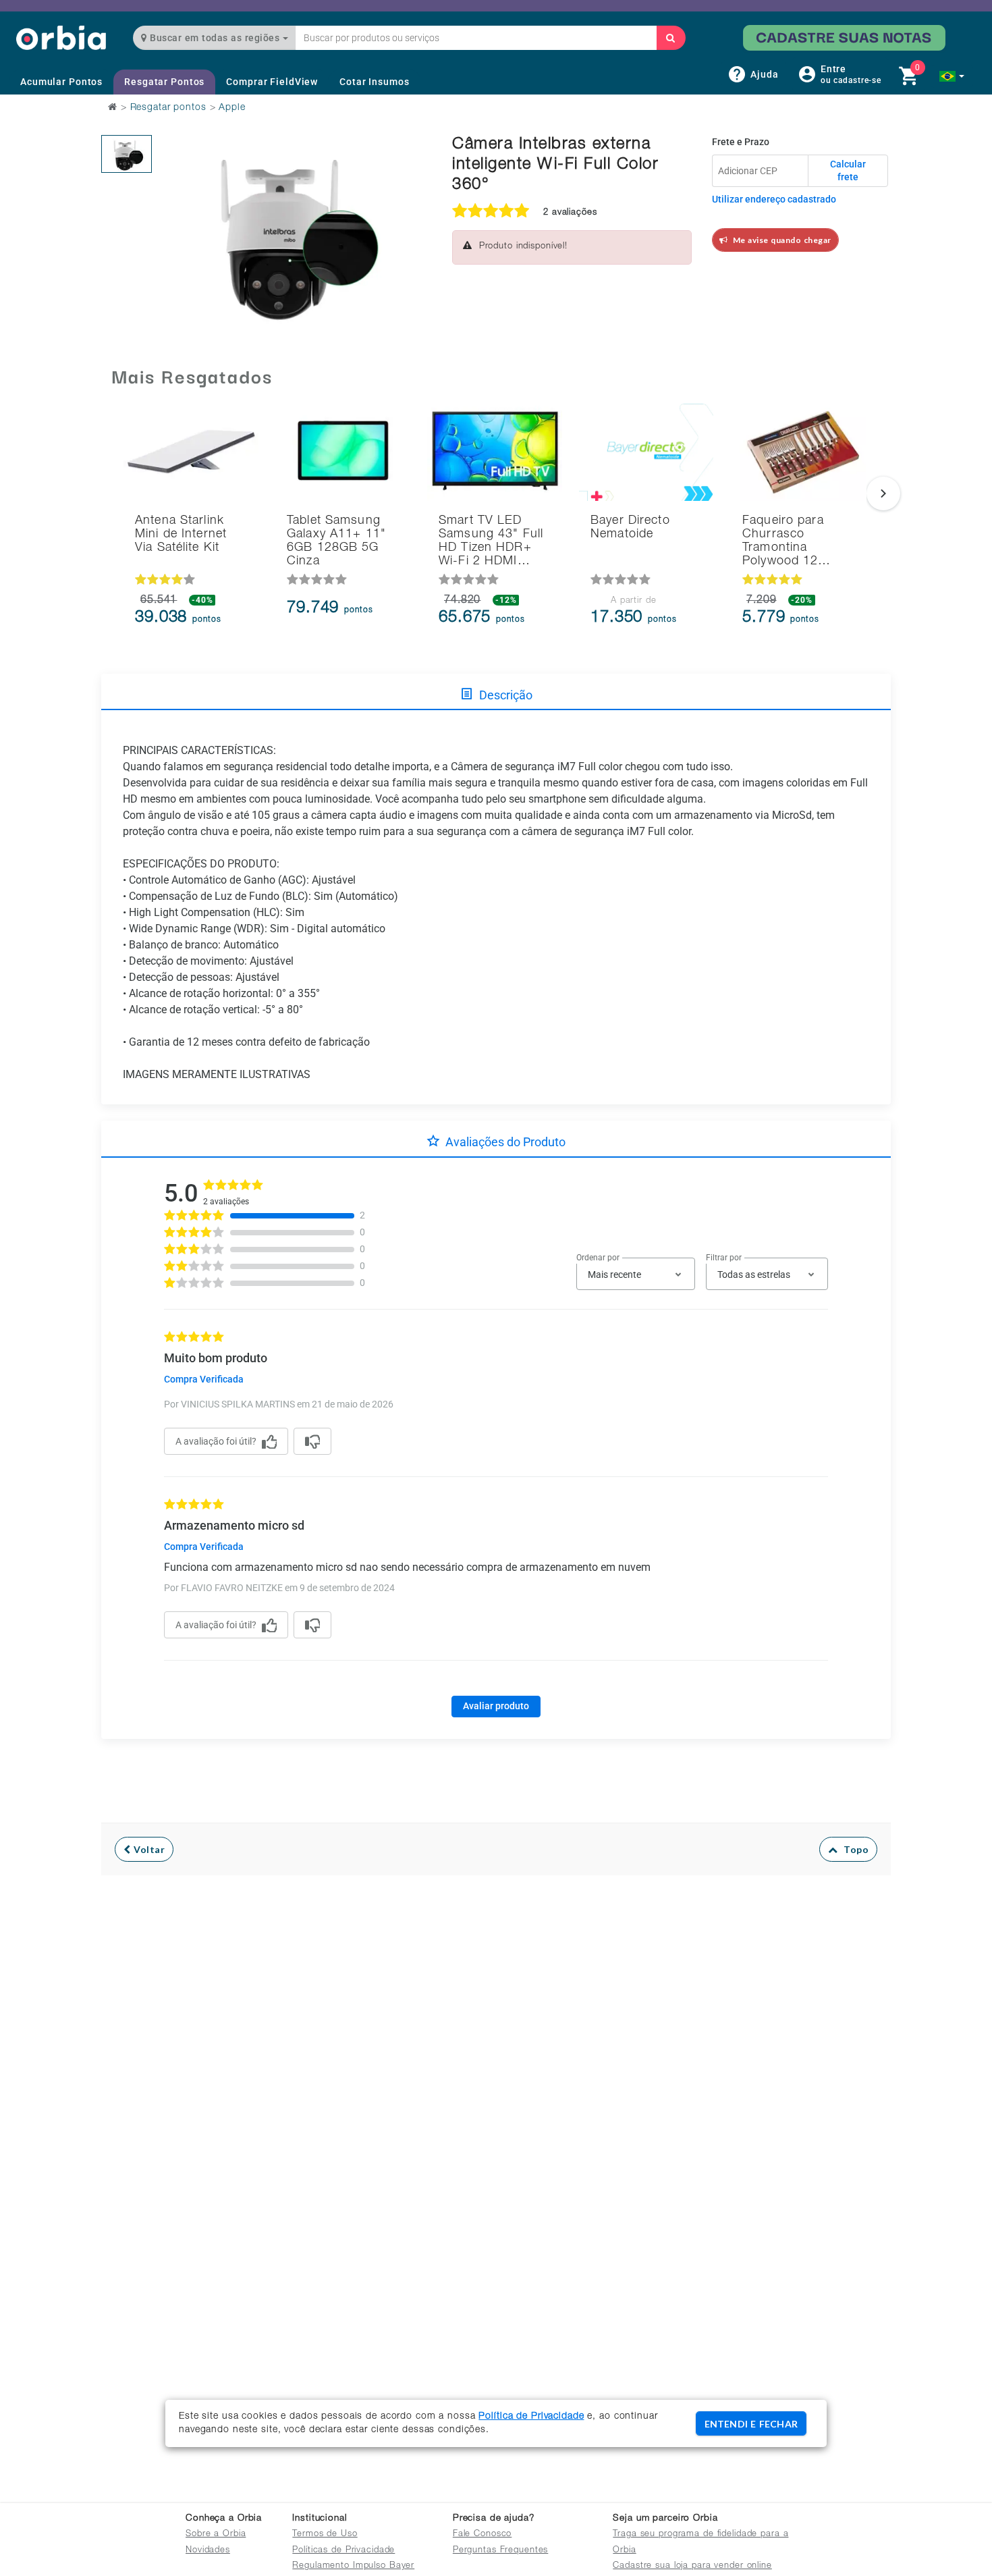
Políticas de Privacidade (343, 2551)
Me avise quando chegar (780, 240)
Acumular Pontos (61, 82)
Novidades (208, 2551)
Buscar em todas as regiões (215, 38)
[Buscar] (671, 38)
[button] (952, 76)
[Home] (61, 37)
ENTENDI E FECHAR (751, 2424)
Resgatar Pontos (164, 82)
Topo (853, 1849)
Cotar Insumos (374, 82)
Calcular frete (848, 171)
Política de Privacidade (531, 2417)
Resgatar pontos (168, 108)
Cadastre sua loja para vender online (692, 2566)
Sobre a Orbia (216, 2534)
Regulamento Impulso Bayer (353, 2566)
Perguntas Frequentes (501, 2551)
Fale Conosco (483, 2534)
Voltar (148, 1849)
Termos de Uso (325, 2534)
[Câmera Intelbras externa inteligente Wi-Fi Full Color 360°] (127, 154)
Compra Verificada (204, 1379)
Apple (232, 108)
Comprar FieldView (272, 82)
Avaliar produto (496, 1706)
